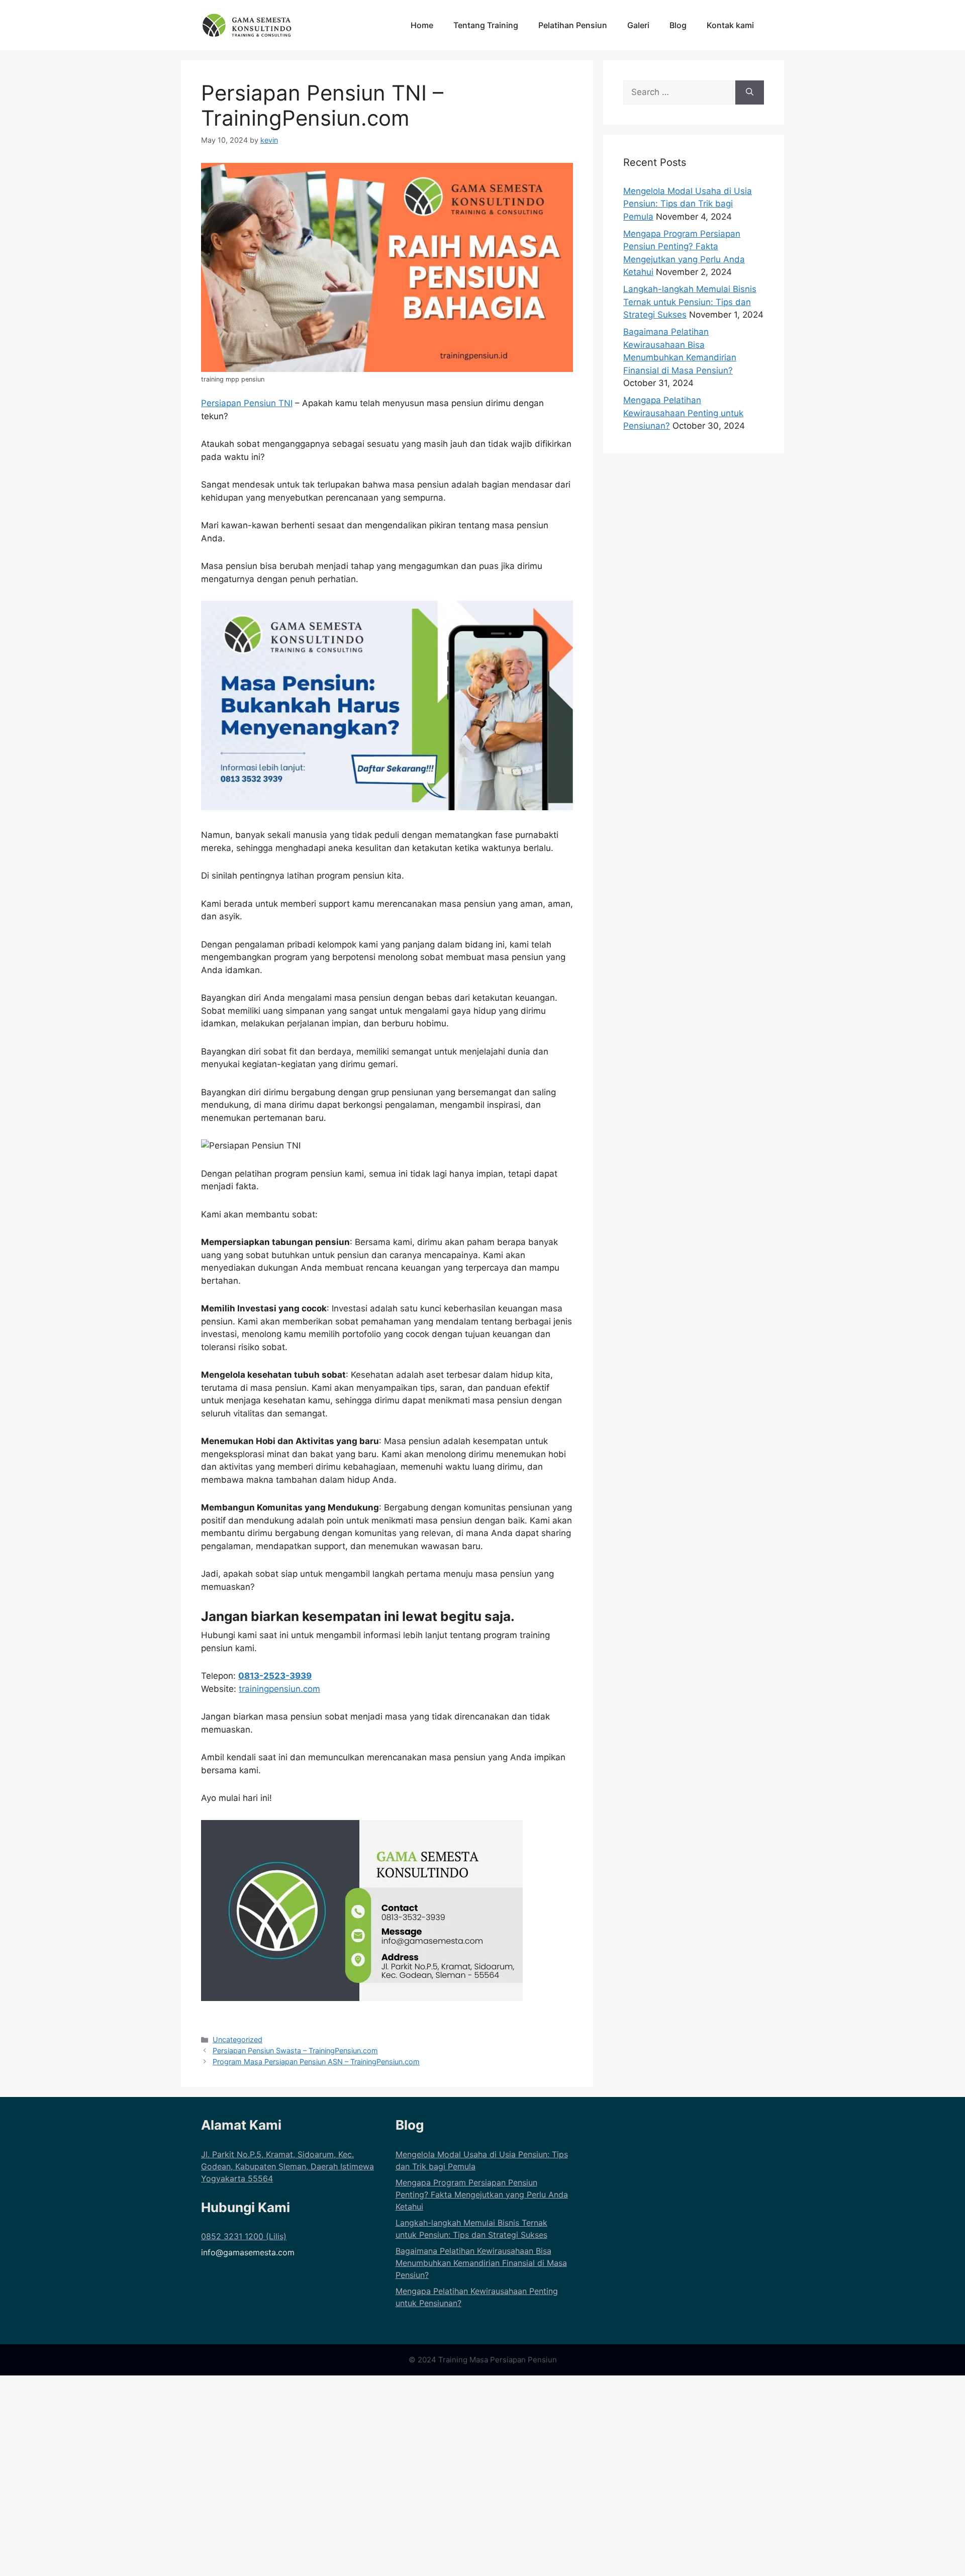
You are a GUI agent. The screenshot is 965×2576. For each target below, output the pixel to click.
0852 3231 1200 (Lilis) (244, 2236)
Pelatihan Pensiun (573, 25)
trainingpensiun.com (279, 1689)
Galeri (638, 25)
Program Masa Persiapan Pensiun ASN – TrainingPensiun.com (316, 2062)
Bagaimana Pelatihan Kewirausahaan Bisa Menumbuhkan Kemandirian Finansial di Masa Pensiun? (481, 2263)
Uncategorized (237, 2039)
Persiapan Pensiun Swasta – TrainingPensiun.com (295, 2050)
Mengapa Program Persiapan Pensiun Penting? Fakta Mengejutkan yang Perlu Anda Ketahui (482, 2195)
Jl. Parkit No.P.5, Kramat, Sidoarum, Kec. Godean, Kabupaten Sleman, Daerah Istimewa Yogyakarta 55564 (287, 2166)
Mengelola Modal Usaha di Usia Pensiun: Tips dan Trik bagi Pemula (688, 204)
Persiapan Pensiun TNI (247, 403)
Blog (678, 25)
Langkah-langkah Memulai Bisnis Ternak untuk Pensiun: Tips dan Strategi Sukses (690, 302)
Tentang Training (486, 25)
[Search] (750, 92)
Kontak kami (730, 25)
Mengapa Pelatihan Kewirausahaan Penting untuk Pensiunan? (683, 413)
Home (422, 25)
